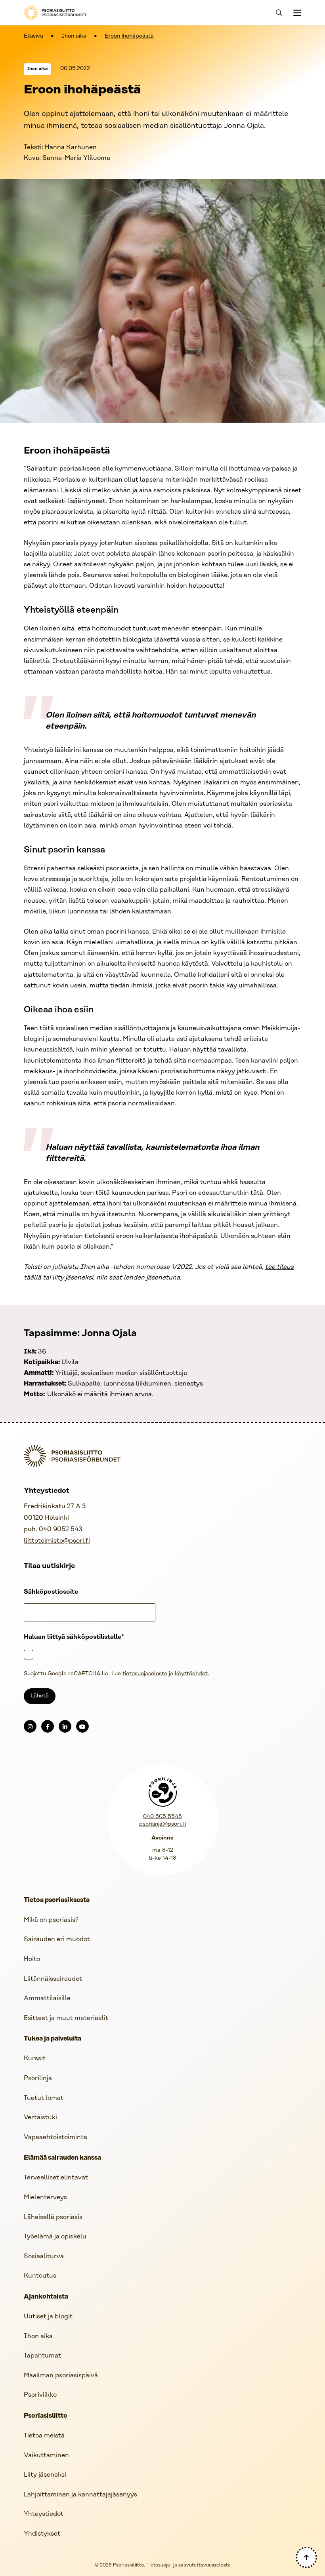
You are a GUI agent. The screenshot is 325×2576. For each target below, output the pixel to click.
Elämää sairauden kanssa (62, 2158)
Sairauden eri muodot (57, 1939)
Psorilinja (38, 2078)
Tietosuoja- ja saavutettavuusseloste (189, 2565)
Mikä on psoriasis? (51, 1920)
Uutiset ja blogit (48, 2317)
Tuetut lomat (44, 2098)
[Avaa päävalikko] (296, 13)
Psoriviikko (40, 2395)
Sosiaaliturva (44, 2256)
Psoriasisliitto (46, 2416)
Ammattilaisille (47, 1998)
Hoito (32, 1959)
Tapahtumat (42, 2356)
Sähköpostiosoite (51, 1592)
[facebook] (48, 1726)
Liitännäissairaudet (53, 1979)
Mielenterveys (45, 2197)
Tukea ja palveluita (53, 2039)
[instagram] (30, 1726)
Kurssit (35, 2059)
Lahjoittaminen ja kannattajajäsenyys (80, 2495)
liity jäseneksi (73, 1278)
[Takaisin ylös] (306, 2557)
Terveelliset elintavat (56, 2178)
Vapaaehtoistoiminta (55, 2137)
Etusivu (33, 36)
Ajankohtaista (46, 2297)
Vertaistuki (40, 2118)
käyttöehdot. (192, 1674)
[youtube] (82, 1726)
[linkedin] (65, 1726)
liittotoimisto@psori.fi (57, 1541)
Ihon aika (74, 36)
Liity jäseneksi (45, 2475)
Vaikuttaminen (46, 2455)
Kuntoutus (40, 2276)
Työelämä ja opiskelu (55, 2237)
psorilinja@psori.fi (162, 1824)
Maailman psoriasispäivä (61, 2376)
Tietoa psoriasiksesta (57, 1900)
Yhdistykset (42, 2534)
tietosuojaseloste (145, 1674)
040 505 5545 (162, 1817)
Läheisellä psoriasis (53, 2217)
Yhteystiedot (44, 2514)
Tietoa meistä (44, 2436)
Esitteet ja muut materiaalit (66, 2018)
